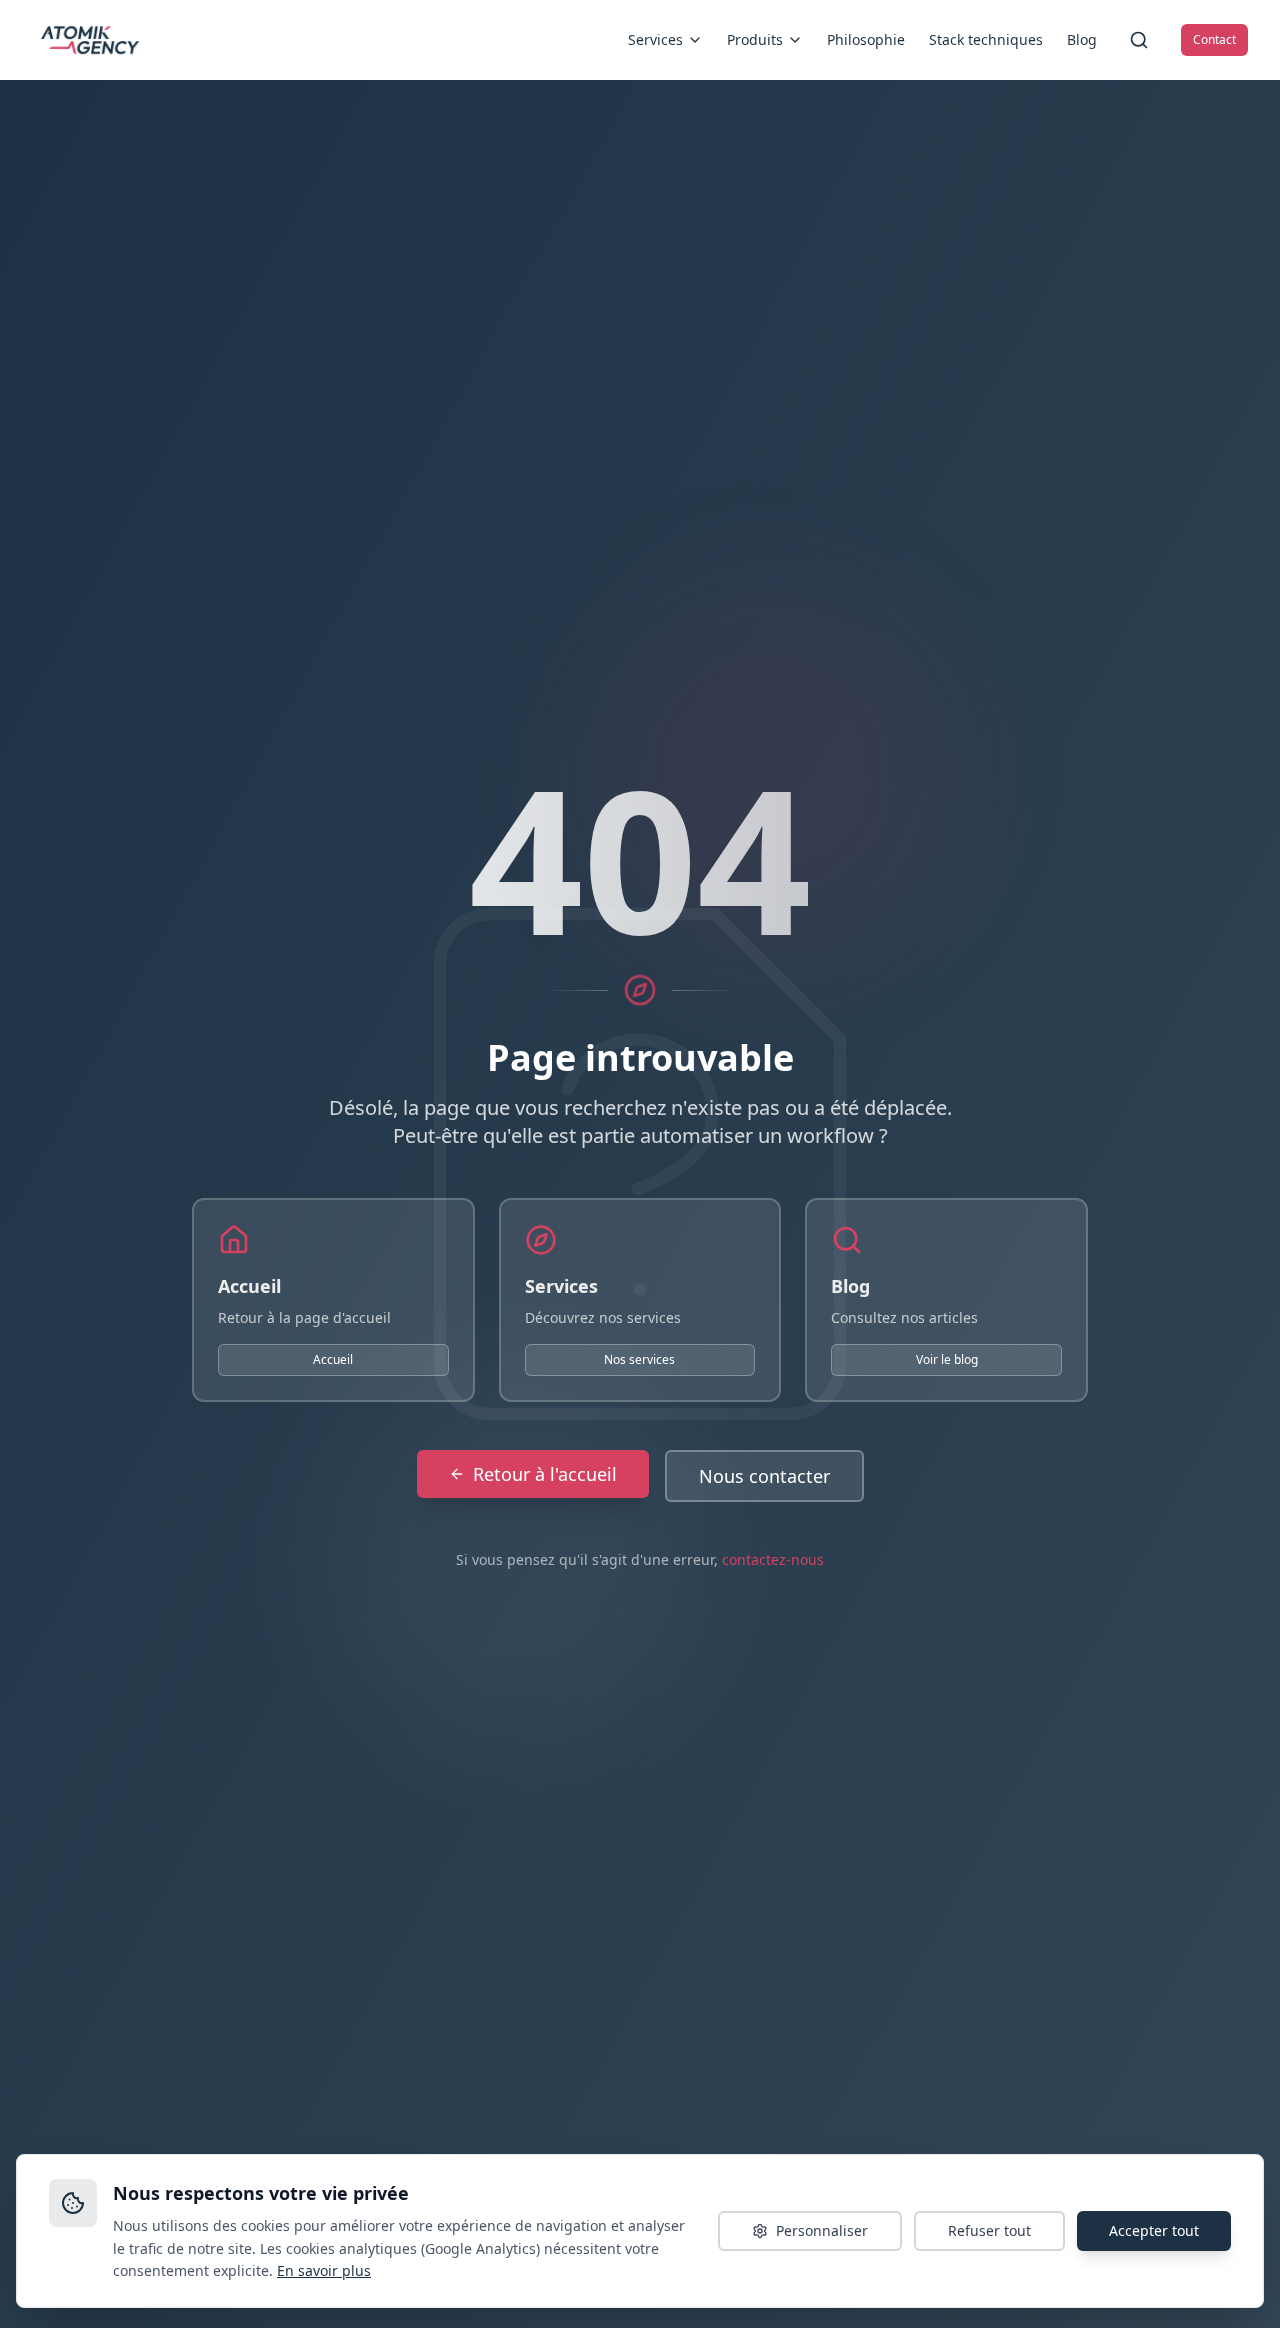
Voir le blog (947, 1359)
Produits (755, 39)
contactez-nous (773, 1559)
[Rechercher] (1139, 40)
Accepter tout (1154, 2230)
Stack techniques (986, 39)
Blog (1082, 39)
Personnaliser (822, 2230)
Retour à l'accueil (545, 1474)
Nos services (639, 1359)
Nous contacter (764, 1476)
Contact (1214, 39)
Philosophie (866, 39)
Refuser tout (989, 2230)
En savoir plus (324, 2270)
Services (655, 39)
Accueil (333, 1359)
